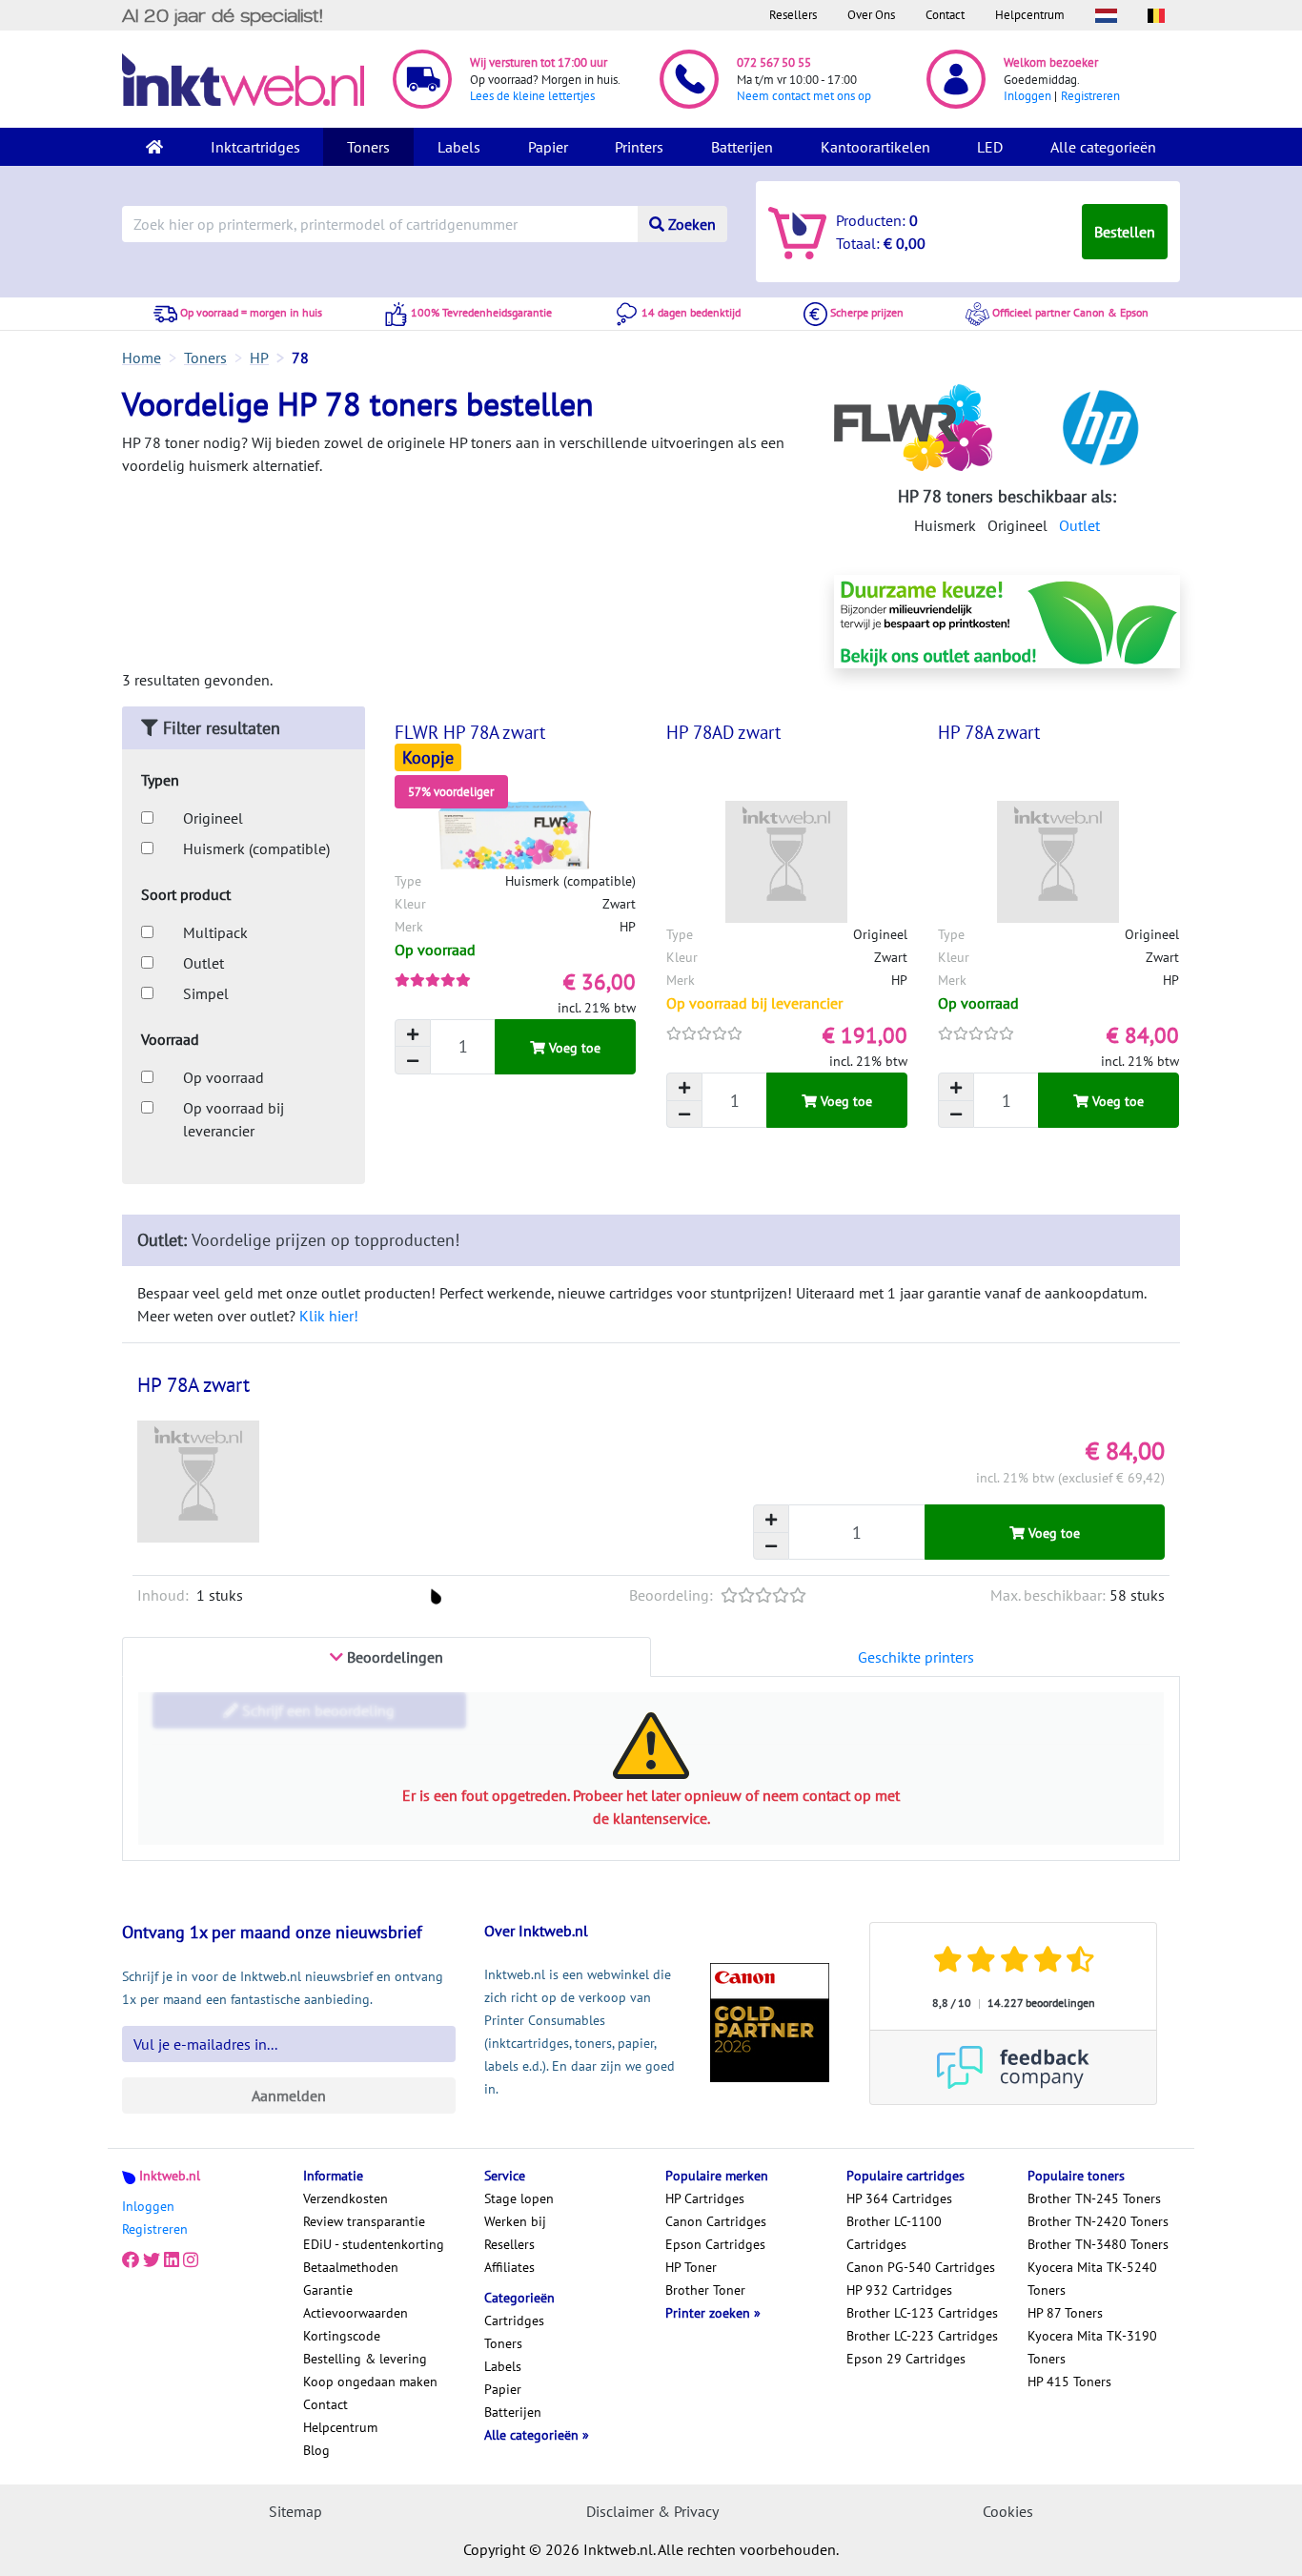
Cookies (1008, 2511)
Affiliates (509, 2267)
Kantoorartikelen (875, 147)
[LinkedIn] (172, 2259)
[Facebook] (131, 2259)
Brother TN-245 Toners (1094, 2198)
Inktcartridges (255, 147)
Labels (459, 147)
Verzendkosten (346, 2198)
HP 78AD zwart (723, 732)
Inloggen (1027, 96)
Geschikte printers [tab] (916, 1657)
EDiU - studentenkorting (374, 2244)
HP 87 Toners (1065, 2313)
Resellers (793, 15)
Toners (368, 147)
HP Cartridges (705, 2198)
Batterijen (742, 147)
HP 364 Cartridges (899, 2198)
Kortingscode (342, 2336)
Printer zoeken (710, 2313)
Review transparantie (364, 2221)
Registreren (1090, 96)
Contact (945, 15)
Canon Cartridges (716, 2221)
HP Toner (691, 2267)
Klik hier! (329, 1316)
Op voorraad (224, 1077)
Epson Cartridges (715, 2244)
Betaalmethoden (351, 2267)
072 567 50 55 (774, 62)
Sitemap (295, 2511)
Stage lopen (519, 2198)
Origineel (213, 818)
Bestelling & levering (365, 2359)
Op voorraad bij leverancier (234, 1119)
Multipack (215, 932)
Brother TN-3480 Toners (1098, 2244)
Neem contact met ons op (804, 96)
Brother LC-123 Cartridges (922, 2313)
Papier (548, 147)
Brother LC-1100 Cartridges (894, 2233)
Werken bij (515, 2221)
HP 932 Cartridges (899, 2290)
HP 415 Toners (1069, 2382)
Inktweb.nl (170, 2176)
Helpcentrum (1030, 15)
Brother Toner (705, 2290)
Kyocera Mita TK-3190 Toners (1092, 2347)
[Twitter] (152, 2259)
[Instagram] (191, 2259)
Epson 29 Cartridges (906, 2359)
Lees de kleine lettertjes (532, 96)
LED (990, 147)
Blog (316, 2450)
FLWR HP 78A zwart (470, 732)
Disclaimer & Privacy (652, 2511)
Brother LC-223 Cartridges (922, 2336)
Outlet (1079, 525)
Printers (639, 147)
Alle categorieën (1103, 147)
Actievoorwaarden (356, 2313)
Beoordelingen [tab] (393, 1657)
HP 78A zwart (989, 732)
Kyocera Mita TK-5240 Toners (1092, 2279)
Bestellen (1125, 232)
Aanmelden (289, 2096)
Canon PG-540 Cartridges (921, 2267)
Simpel (206, 993)
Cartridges (514, 2320)
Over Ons (871, 15)
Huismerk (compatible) (256, 848)
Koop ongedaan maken (370, 2382)
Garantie (328, 2290)
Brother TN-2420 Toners (1098, 2221)
